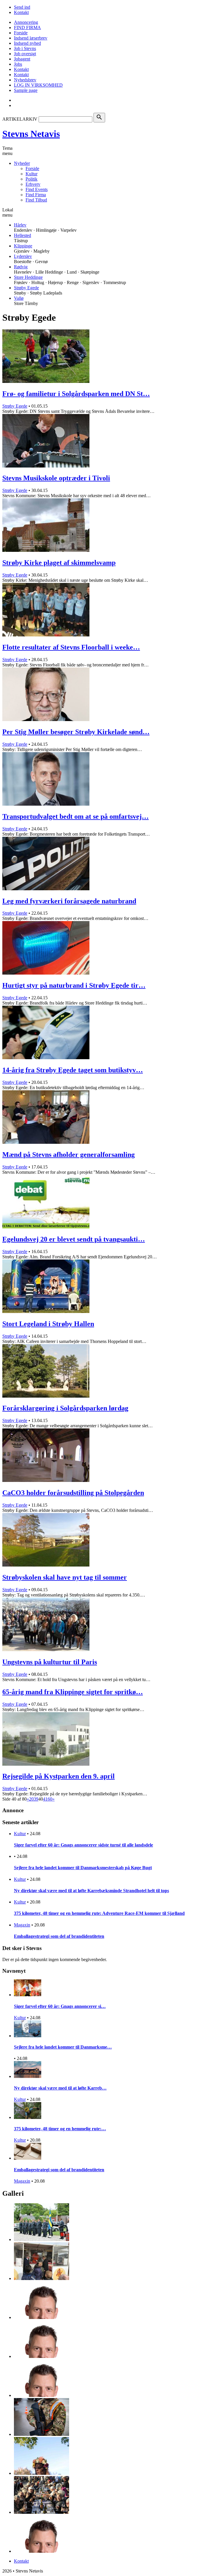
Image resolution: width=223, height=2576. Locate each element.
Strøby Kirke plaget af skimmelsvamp (59, 563)
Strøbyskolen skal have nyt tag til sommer (65, 1577)
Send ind (22, 7)
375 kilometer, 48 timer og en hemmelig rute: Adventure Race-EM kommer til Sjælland (99, 1913)
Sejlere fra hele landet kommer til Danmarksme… (63, 2047)
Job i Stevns (25, 48)
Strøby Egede (26, 288)
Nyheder (22, 163)
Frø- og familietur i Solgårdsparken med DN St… (76, 394)
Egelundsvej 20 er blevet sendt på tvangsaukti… (74, 1239)
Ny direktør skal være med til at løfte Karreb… (60, 2088)
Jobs (18, 64)
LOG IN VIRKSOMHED (38, 85)
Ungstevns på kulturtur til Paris (50, 1662)
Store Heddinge (28, 277)
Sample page (26, 90)
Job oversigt (25, 54)
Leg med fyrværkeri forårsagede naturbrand (69, 901)
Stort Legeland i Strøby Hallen (48, 1324)
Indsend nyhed (27, 43)
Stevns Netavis (31, 134)
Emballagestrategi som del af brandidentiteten (59, 1936)
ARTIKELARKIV (20, 119)
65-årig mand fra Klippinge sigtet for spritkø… (73, 1692)
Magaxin (22, 1925)
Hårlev (20, 225)
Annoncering (26, 22)
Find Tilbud (36, 200)
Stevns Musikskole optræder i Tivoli (56, 478)
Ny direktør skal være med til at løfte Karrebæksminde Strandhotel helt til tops (91, 1891)
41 (45, 1799)
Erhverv (33, 184)
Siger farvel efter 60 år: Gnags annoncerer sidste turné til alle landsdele (83, 1845)
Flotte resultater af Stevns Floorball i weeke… (71, 647)
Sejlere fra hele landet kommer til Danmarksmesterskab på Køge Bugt (83, 1868)
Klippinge (23, 246)
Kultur (32, 174)
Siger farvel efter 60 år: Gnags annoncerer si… (60, 2006)
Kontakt (21, 12)
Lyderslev (23, 256)
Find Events (37, 189)
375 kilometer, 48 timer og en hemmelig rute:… (60, 2129)
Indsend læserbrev (31, 38)
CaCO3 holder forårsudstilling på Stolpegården (73, 1493)
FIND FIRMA (27, 27)
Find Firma (36, 195)
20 (31, 1799)
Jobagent (22, 59)
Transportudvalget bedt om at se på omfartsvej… (75, 816)
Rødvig (21, 267)
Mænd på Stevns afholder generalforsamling (69, 1155)
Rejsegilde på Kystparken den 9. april (59, 1776)
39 (36, 1799)
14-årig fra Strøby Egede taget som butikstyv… (73, 1070)
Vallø (19, 298)
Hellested (23, 235)
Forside (21, 33)
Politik (32, 179)
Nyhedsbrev (25, 80)
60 (50, 1799)
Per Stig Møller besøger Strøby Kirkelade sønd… (76, 732)
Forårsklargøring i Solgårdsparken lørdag (65, 1408)
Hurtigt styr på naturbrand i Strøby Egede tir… (74, 985)
